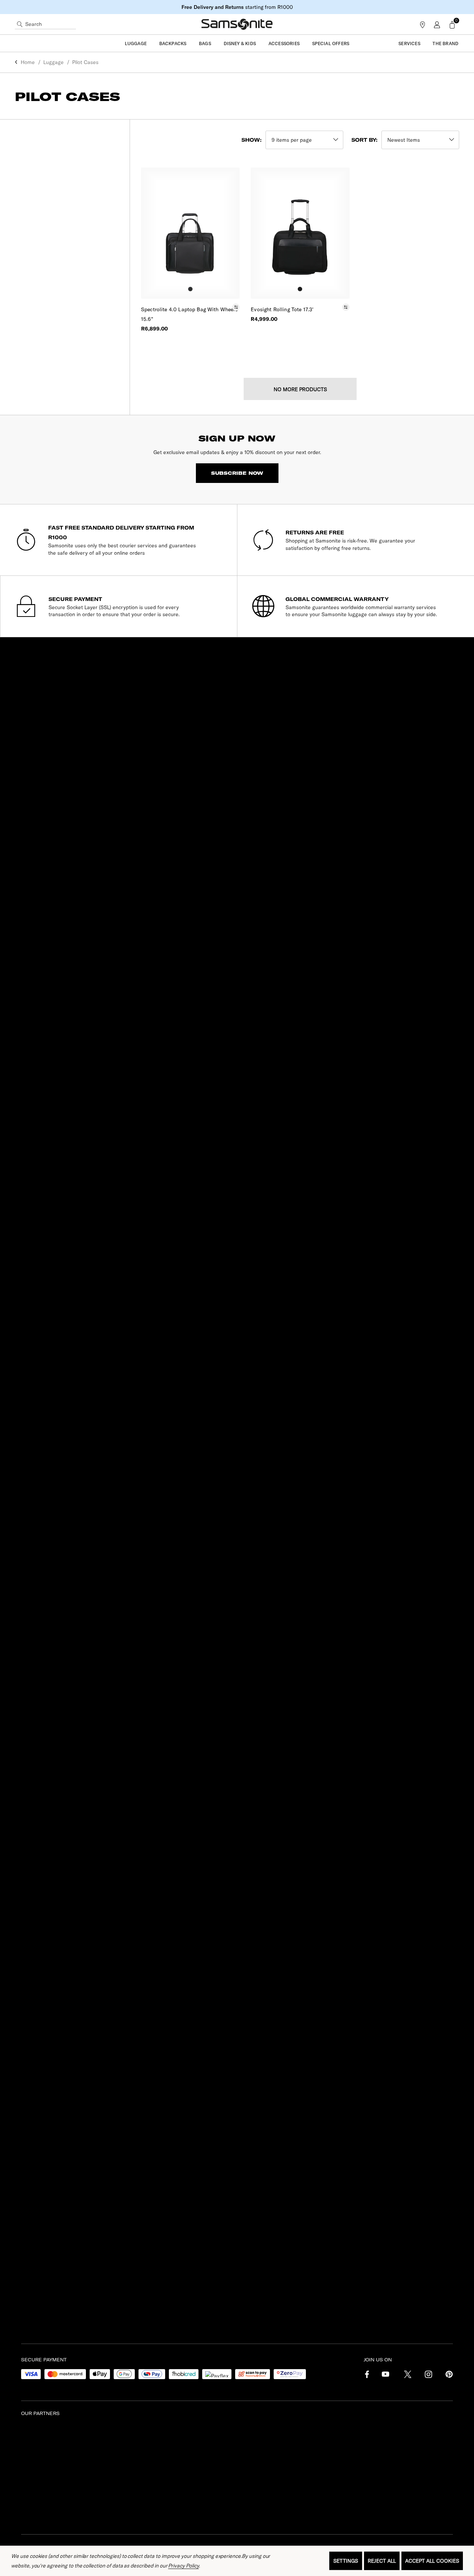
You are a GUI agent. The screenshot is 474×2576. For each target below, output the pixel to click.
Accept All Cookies (432, 2561)
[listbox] (420, 140)
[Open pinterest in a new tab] (448, 2376)
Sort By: (364, 140)
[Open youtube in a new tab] (385, 2376)
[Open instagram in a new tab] (428, 2376)
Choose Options (190, 352)
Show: (251, 140)
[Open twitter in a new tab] (407, 2376)
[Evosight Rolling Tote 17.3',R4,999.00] (300, 233)
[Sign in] (436, 24)
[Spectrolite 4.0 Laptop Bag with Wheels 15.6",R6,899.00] (190, 233)
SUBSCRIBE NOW (237, 473)
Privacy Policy (183, 2566)
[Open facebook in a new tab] (365, 2376)
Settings (346, 2561)
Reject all (382, 2561)
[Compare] (232, 307)
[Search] (20, 24)
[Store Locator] (423, 24)
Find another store (32, 1200)
